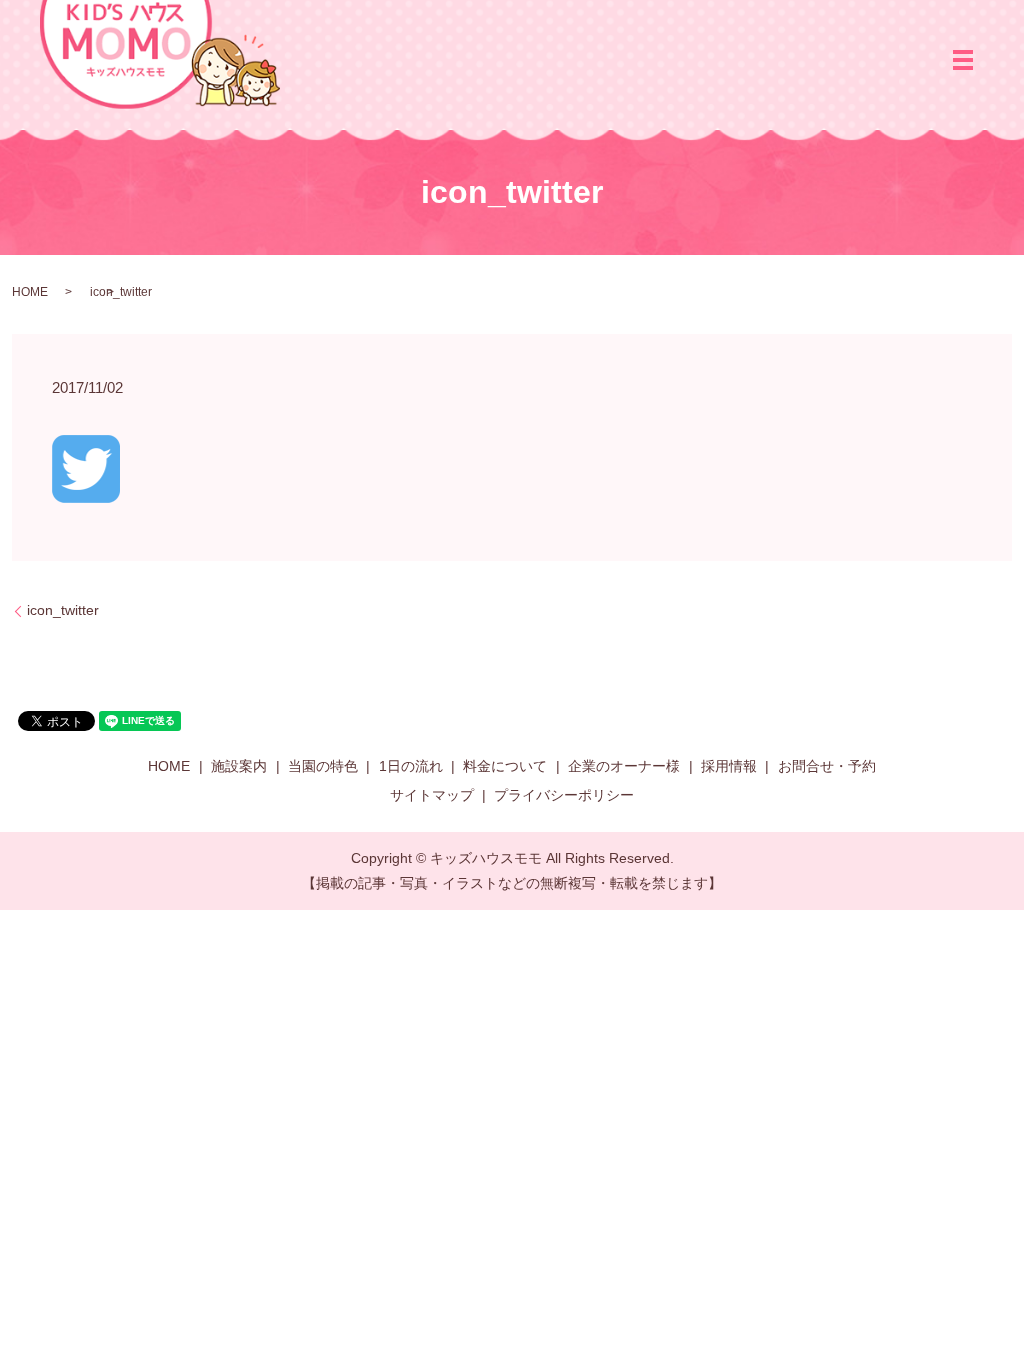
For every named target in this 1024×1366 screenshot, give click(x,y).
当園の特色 (323, 766)
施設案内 (239, 766)
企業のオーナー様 (624, 766)
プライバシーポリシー (564, 795)
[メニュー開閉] (963, 60)
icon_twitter (63, 610)
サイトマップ (432, 795)
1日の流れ (411, 766)
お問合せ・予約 (827, 766)
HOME (30, 292)
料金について (505, 766)
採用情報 (729, 766)
